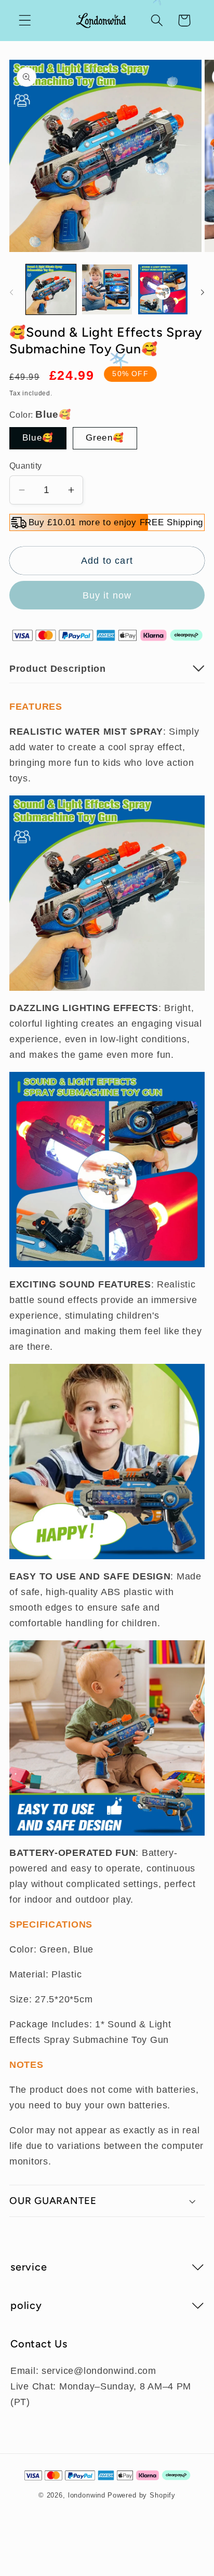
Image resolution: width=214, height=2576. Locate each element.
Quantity (26, 466)
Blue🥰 (38, 438)
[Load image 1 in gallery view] (51, 289)
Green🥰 (105, 438)
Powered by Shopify (142, 2495)
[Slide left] (11, 293)
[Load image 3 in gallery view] (163, 289)
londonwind (87, 2495)
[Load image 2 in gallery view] (107, 289)
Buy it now (107, 595)
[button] (25, 21)
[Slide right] (203, 293)
